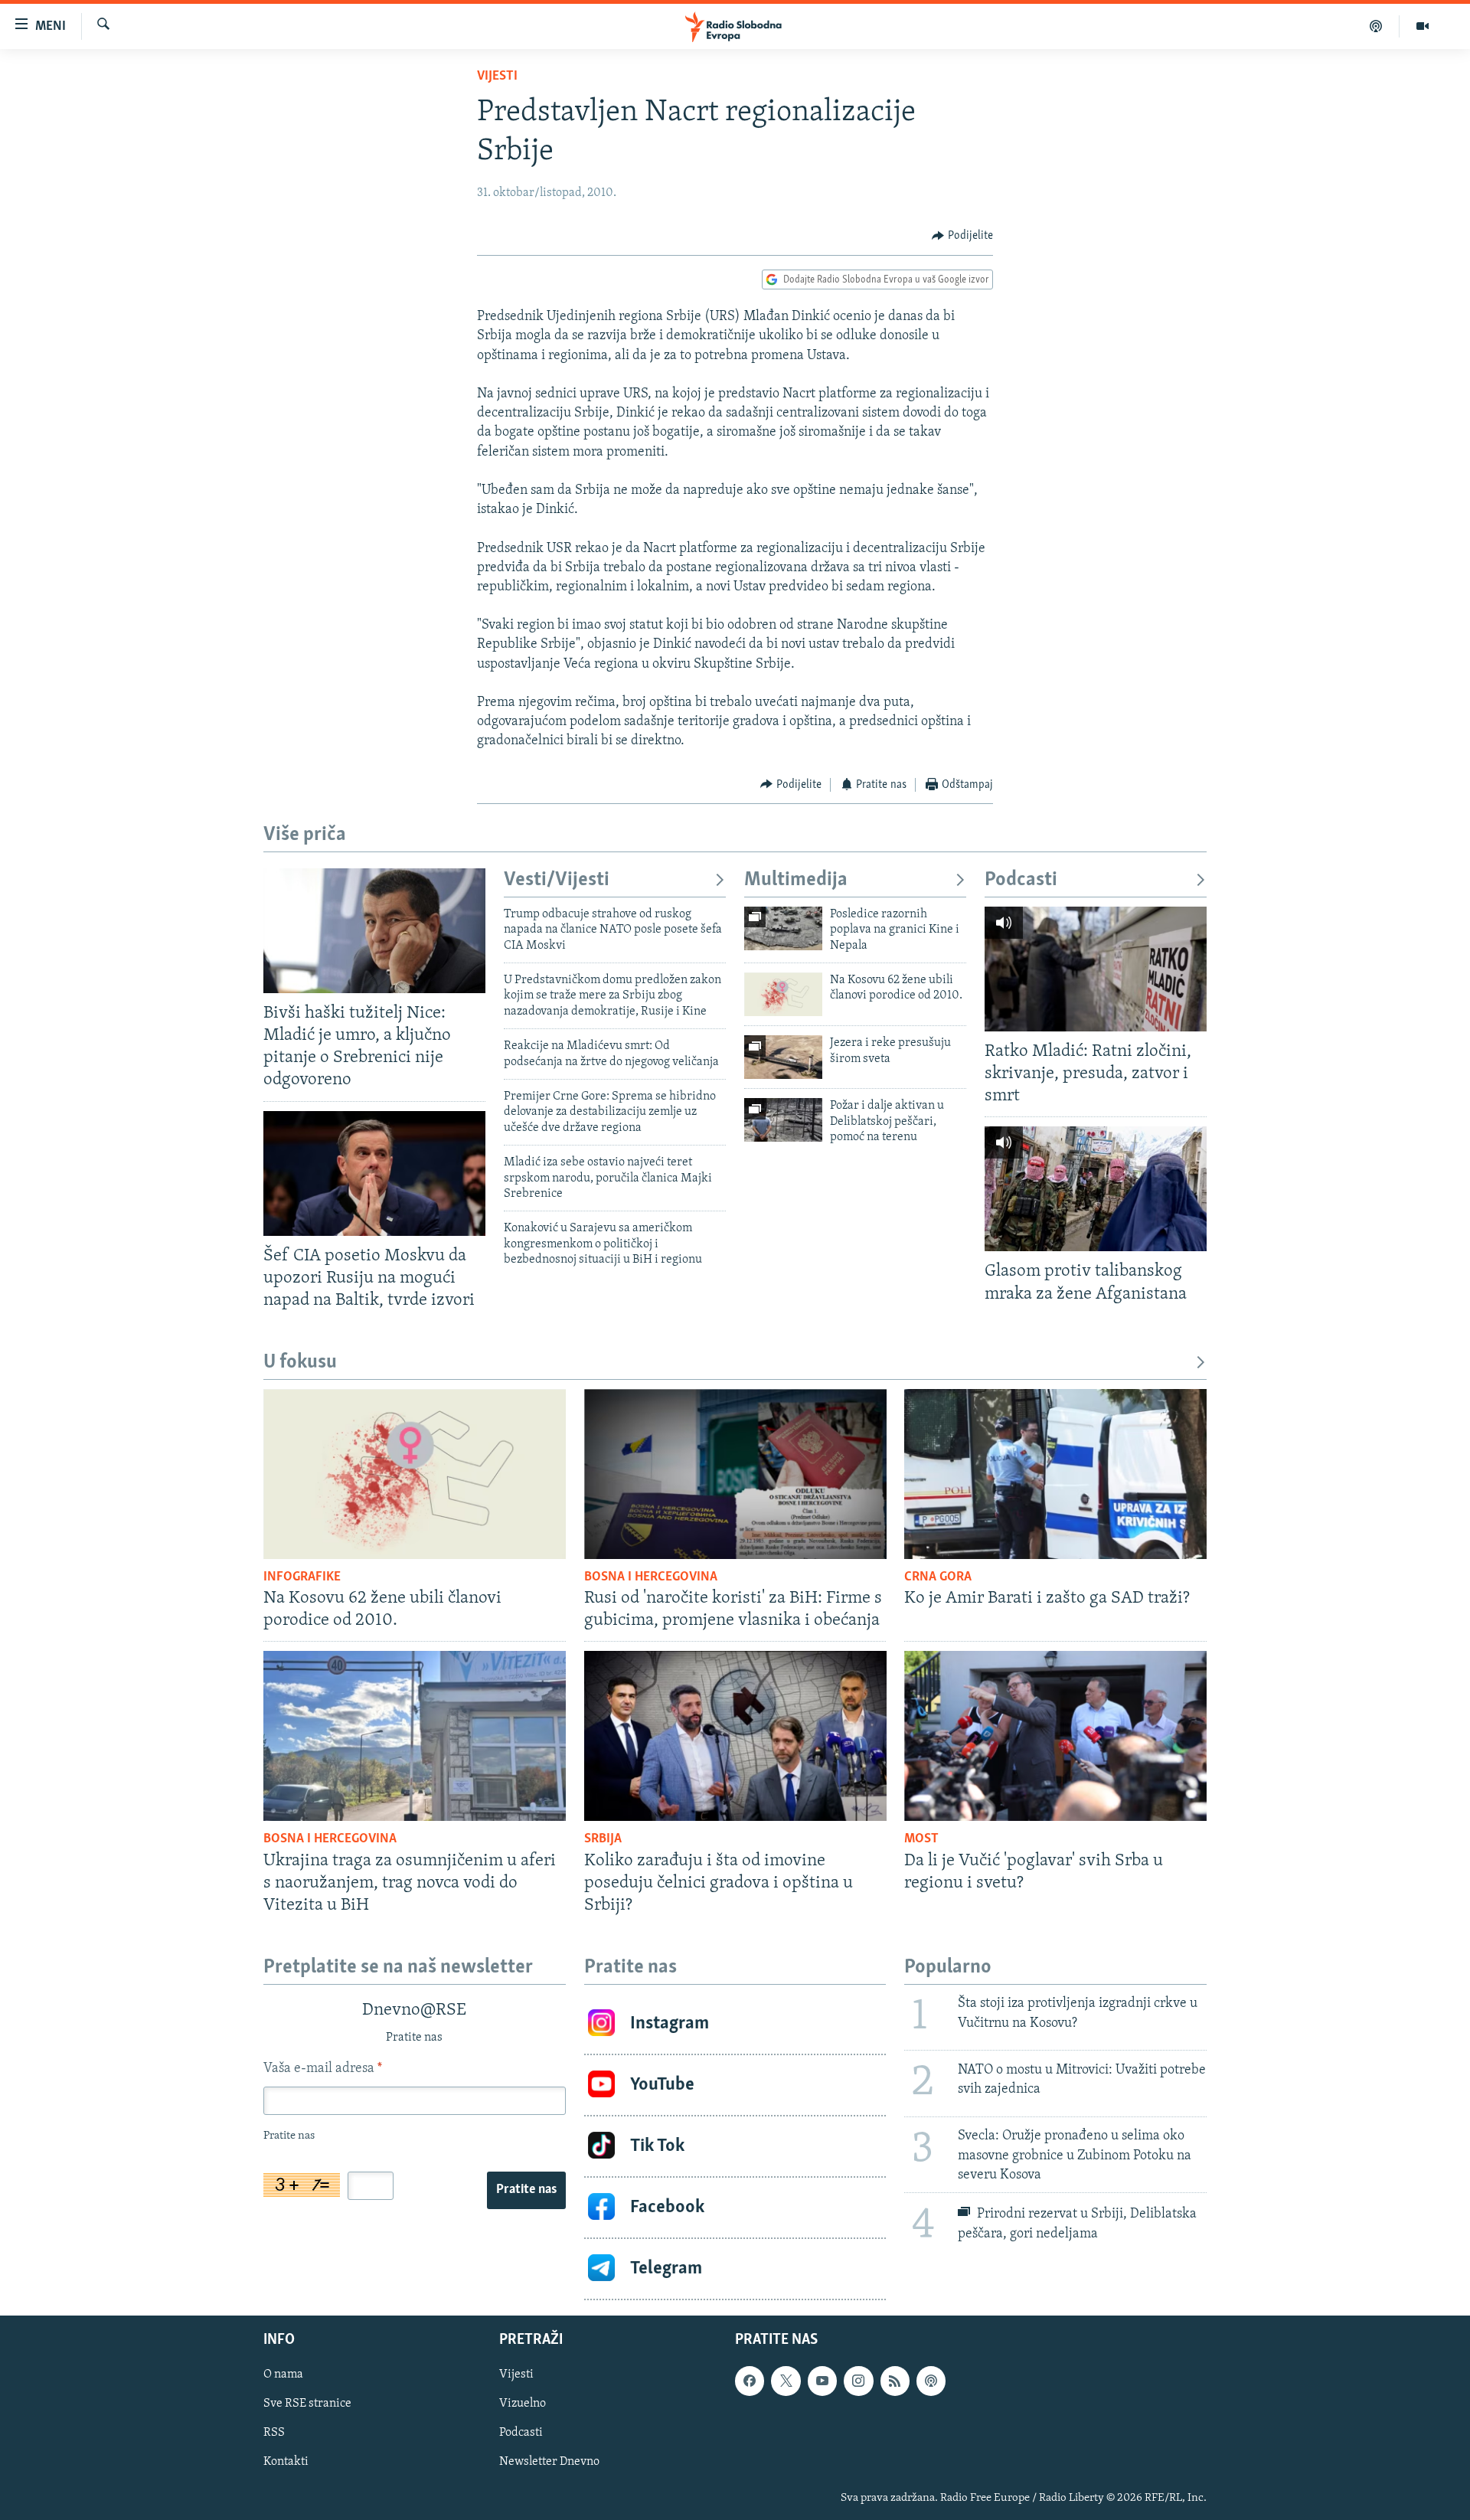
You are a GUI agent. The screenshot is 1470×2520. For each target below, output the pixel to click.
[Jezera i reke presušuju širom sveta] (783, 1057)
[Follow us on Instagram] (858, 2381)
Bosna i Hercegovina (651, 1577)
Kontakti (286, 2462)
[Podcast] (1376, 26)
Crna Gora (938, 1577)
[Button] (962, 236)
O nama (283, 2375)
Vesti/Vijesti (557, 880)
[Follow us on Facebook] (750, 2381)
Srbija (603, 1839)
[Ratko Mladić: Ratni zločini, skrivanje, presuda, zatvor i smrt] (1096, 969)
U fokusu (300, 1363)
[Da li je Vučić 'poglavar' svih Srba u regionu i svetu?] (1055, 1736)
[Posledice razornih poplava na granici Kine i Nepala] (783, 928)
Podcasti (1021, 880)
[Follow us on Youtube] (822, 2381)
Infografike (302, 1577)
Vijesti (497, 77)
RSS (274, 2433)
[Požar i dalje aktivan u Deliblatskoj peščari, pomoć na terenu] (783, 1120)
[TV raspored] (931, 2381)
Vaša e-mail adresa (323, 2069)
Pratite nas (526, 2190)
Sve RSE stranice (307, 2404)
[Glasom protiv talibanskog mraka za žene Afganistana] (1096, 1189)
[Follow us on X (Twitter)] (786, 2381)
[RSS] (895, 2381)
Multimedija (796, 880)
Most (921, 1839)
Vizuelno (523, 2404)
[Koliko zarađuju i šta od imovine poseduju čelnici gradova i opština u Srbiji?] (735, 1736)
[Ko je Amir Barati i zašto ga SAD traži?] (1055, 1474)
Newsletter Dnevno (549, 2462)
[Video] (1423, 26)
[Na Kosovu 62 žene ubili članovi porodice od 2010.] (783, 994)
